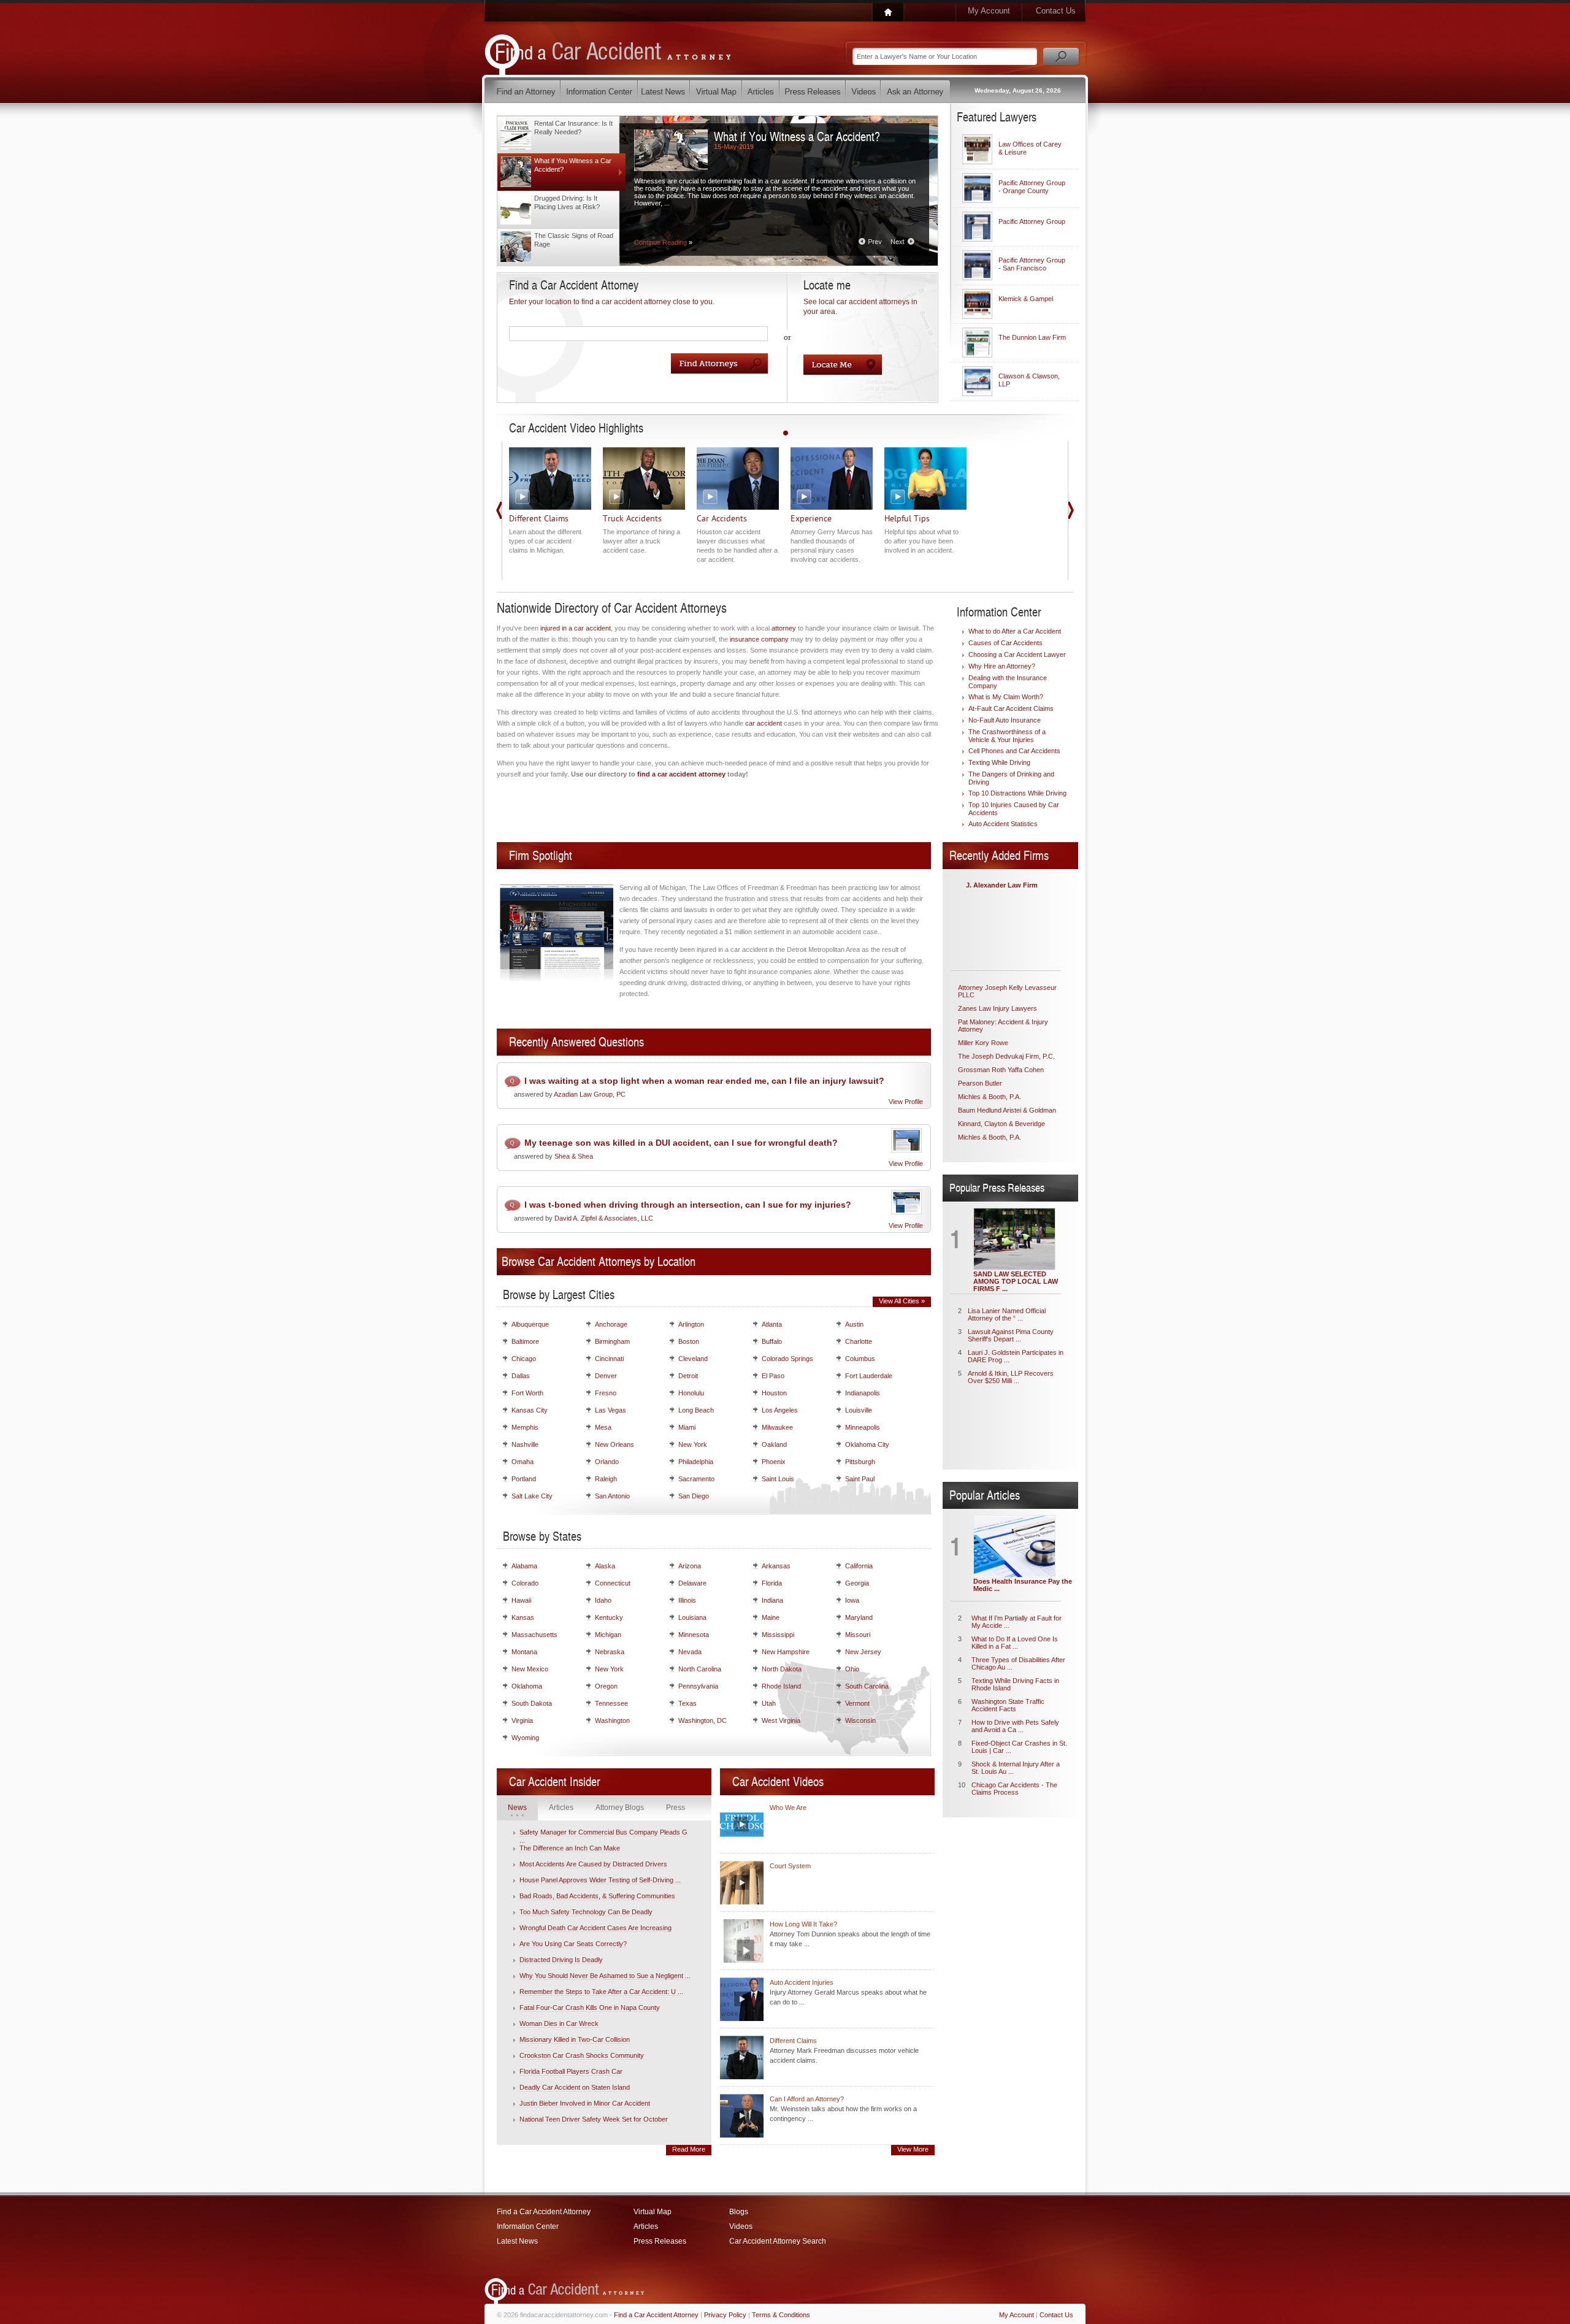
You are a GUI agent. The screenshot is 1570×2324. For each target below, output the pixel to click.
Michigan (608, 1635)
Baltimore (525, 1341)
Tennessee (611, 1703)
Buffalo (772, 1341)
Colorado (525, 1583)
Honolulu (691, 1393)
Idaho (603, 1600)
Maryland (859, 1617)
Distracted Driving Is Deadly (561, 1960)
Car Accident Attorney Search (778, 2241)
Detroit (688, 1376)
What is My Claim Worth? (1006, 697)
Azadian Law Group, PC (590, 1094)
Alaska (605, 1566)
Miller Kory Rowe (983, 1043)
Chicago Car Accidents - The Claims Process (1014, 1789)
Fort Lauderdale (869, 1376)
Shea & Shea (574, 1156)
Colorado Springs (787, 1359)
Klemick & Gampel (1026, 299)
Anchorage (611, 1324)
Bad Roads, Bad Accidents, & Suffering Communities (597, 1896)
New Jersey (863, 1652)
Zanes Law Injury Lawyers (998, 1008)
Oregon (606, 1686)
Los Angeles (780, 1410)
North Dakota (782, 1669)
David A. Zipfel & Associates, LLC (604, 1218)
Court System (790, 1866)
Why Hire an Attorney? (1002, 666)
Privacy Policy (725, 2315)
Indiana (772, 1600)
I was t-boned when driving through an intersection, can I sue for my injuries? (688, 1205)
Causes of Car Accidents (1005, 643)
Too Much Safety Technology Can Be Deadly (586, 1912)
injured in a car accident (576, 628)
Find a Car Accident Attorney (544, 2212)
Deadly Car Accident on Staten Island (575, 2087)
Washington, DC (703, 1720)
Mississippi (778, 1635)
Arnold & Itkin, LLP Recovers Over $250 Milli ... (1011, 1377)
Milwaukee (777, 1427)
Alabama (524, 1566)
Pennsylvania (698, 1686)
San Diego (694, 1496)
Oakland (774, 1444)
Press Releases (660, 2241)
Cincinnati (609, 1359)
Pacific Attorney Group (1032, 221)
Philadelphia (696, 1462)
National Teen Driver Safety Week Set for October (594, 2119)
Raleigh (606, 1479)
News (517, 1808)
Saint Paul (860, 1479)
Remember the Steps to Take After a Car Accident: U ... (601, 1992)
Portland (524, 1479)
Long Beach (696, 1410)
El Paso (773, 1376)
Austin (854, 1324)
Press (676, 1808)
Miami (687, 1427)
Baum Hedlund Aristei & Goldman (1007, 1110)
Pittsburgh (860, 1462)
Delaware (692, 1583)
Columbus (860, 1359)
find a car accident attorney (681, 774)
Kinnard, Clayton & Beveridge (1001, 1124)
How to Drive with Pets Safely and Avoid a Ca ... (1015, 1726)
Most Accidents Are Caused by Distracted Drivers (593, 1864)
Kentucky (609, 1617)
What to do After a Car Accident (1015, 631)
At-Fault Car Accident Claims (1011, 708)
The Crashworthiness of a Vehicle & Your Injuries (1007, 736)
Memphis (525, 1427)
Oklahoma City (867, 1444)
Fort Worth (527, 1393)
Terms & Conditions (781, 2315)
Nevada (690, 1652)
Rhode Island (781, 1686)
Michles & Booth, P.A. (990, 1097)
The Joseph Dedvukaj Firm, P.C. (1006, 1056)
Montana (524, 1652)
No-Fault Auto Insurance (1005, 720)
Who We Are (788, 1808)
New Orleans (615, 1444)
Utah (769, 1703)
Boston (689, 1341)
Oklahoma (527, 1686)
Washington (612, 1720)
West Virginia (781, 1720)
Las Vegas (611, 1410)
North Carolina (700, 1669)
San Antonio (612, 1496)
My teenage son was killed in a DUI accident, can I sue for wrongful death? (681, 1143)
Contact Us (1056, 11)
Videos (741, 2226)
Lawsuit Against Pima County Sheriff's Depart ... (1011, 1335)
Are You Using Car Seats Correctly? (573, 1944)
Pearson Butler (980, 1083)
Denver (606, 1376)
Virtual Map (653, 2212)
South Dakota (532, 1703)
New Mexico (530, 1669)
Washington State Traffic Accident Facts (1008, 1705)
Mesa (603, 1427)
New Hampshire (786, 1652)
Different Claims (793, 2041)
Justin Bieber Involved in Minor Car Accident (585, 2103)
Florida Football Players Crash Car (571, 2071)
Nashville (525, 1444)
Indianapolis (863, 1393)
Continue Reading (663, 242)
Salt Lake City (532, 1496)
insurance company (759, 639)
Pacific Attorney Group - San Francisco (1032, 264)
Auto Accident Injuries (802, 1982)
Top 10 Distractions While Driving (1017, 793)
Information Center (528, 2226)
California (859, 1566)
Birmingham (612, 1341)
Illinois (687, 1600)
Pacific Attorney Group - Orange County (1032, 187)
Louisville (859, 1410)
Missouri (858, 1635)
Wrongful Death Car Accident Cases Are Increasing (595, 1928)
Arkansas (776, 1566)
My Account (989, 11)
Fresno (606, 1393)
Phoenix (774, 1462)
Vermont (857, 1703)
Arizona (690, 1566)
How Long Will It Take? (803, 1924)
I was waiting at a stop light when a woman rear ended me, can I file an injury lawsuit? (704, 1081)
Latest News (517, 2241)
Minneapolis (863, 1427)
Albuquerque (530, 1324)
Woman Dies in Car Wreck (559, 2023)
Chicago (524, 1359)
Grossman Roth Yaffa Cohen (1001, 1070)
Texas (687, 1703)
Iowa (852, 1600)
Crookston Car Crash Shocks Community (582, 2055)
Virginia (522, 1720)
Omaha (523, 1462)
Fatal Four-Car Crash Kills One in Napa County (590, 2008)
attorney (784, 628)
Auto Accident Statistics (1003, 824)
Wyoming (525, 1738)
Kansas (523, 1617)
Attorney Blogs (620, 1808)
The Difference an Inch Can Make (570, 1848)
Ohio (852, 1669)
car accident (764, 723)
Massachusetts (534, 1635)
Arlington (691, 1324)
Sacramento (696, 1479)
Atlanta (772, 1324)
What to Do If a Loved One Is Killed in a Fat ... (1015, 1643)
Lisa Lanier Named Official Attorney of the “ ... (1007, 1314)
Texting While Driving (999, 762)
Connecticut (613, 1583)
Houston (774, 1393)
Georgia (857, 1583)
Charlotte (859, 1341)
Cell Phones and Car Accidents (1014, 751)
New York (693, 1444)
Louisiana (692, 1617)
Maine (771, 1617)
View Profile (906, 1102)
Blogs (739, 2212)
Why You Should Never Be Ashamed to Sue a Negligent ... (605, 1976)
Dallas (521, 1376)
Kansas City (530, 1410)
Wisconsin (860, 1720)
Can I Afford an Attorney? (807, 2099)
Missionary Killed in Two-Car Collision (575, 2039)
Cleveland (693, 1359)
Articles (561, 1808)
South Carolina (867, 1686)
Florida (772, 1583)
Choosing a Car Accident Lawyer (1017, 654)
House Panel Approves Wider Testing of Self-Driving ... (600, 1880)
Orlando (607, 1462)
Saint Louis (778, 1479)
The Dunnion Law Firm (1032, 337)
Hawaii (521, 1600)
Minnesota (694, 1635)
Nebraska (610, 1652)
